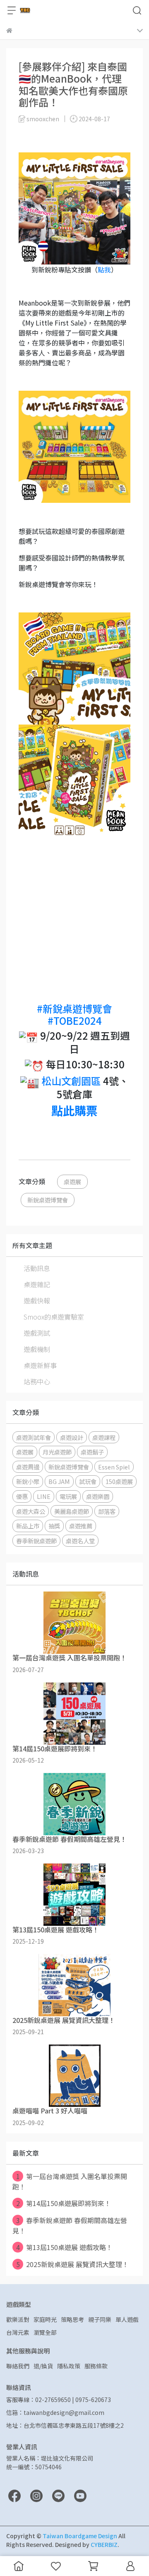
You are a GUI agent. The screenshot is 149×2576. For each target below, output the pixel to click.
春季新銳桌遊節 (36, 1541)
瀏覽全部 (45, 2332)
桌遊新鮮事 (40, 1365)
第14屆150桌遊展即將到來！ (64, 2203)
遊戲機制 (37, 1349)
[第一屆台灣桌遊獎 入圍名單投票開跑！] (74, 1623)
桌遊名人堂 (80, 1541)
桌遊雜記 (37, 1284)
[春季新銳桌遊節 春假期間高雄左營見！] (74, 1804)
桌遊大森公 (31, 1511)
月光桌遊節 (57, 1452)
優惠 (22, 1496)
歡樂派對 (18, 2319)
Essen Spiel (114, 1467)
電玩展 (68, 1496)
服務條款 (96, 2366)
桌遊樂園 (98, 1496)
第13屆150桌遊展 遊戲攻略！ (65, 2247)
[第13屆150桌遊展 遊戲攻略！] (74, 1895)
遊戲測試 (37, 1333)
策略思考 (72, 2319)
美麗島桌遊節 (72, 1511)
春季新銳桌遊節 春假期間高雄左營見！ (70, 2225)
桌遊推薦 (81, 1526)
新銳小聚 (28, 1481)
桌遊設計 (72, 1437)
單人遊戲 (127, 2319)
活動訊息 (37, 1268)
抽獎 (54, 1526)
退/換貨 (43, 2366)
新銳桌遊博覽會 (48, 1200)
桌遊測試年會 (34, 1437)
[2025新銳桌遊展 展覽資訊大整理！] (74, 1985)
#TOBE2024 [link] (75, 1020)
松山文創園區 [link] (71, 1081)
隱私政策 (69, 2366)
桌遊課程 (104, 1437)
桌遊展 (72, 1181)
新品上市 (28, 1526)
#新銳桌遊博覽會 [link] (74, 1008)
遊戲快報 (37, 1300)
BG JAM (59, 1481)
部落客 (107, 1511)
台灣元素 (18, 2332)
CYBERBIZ (104, 2544)
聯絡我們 (18, 2366)
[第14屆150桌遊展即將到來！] (74, 1714)
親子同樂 (100, 2319)
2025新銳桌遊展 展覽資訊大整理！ (73, 2264)
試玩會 (88, 1481)
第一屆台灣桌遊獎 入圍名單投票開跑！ (70, 2181)
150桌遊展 (119, 1481)
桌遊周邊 (28, 1467)
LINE (44, 1496)
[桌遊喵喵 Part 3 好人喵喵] (74, 2076)
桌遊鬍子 (92, 1452)
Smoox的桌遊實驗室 (54, 1317)
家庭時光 (45, 2319)
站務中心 (37, 1381)
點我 (104, 269)
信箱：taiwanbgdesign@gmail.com (55, 2412)
